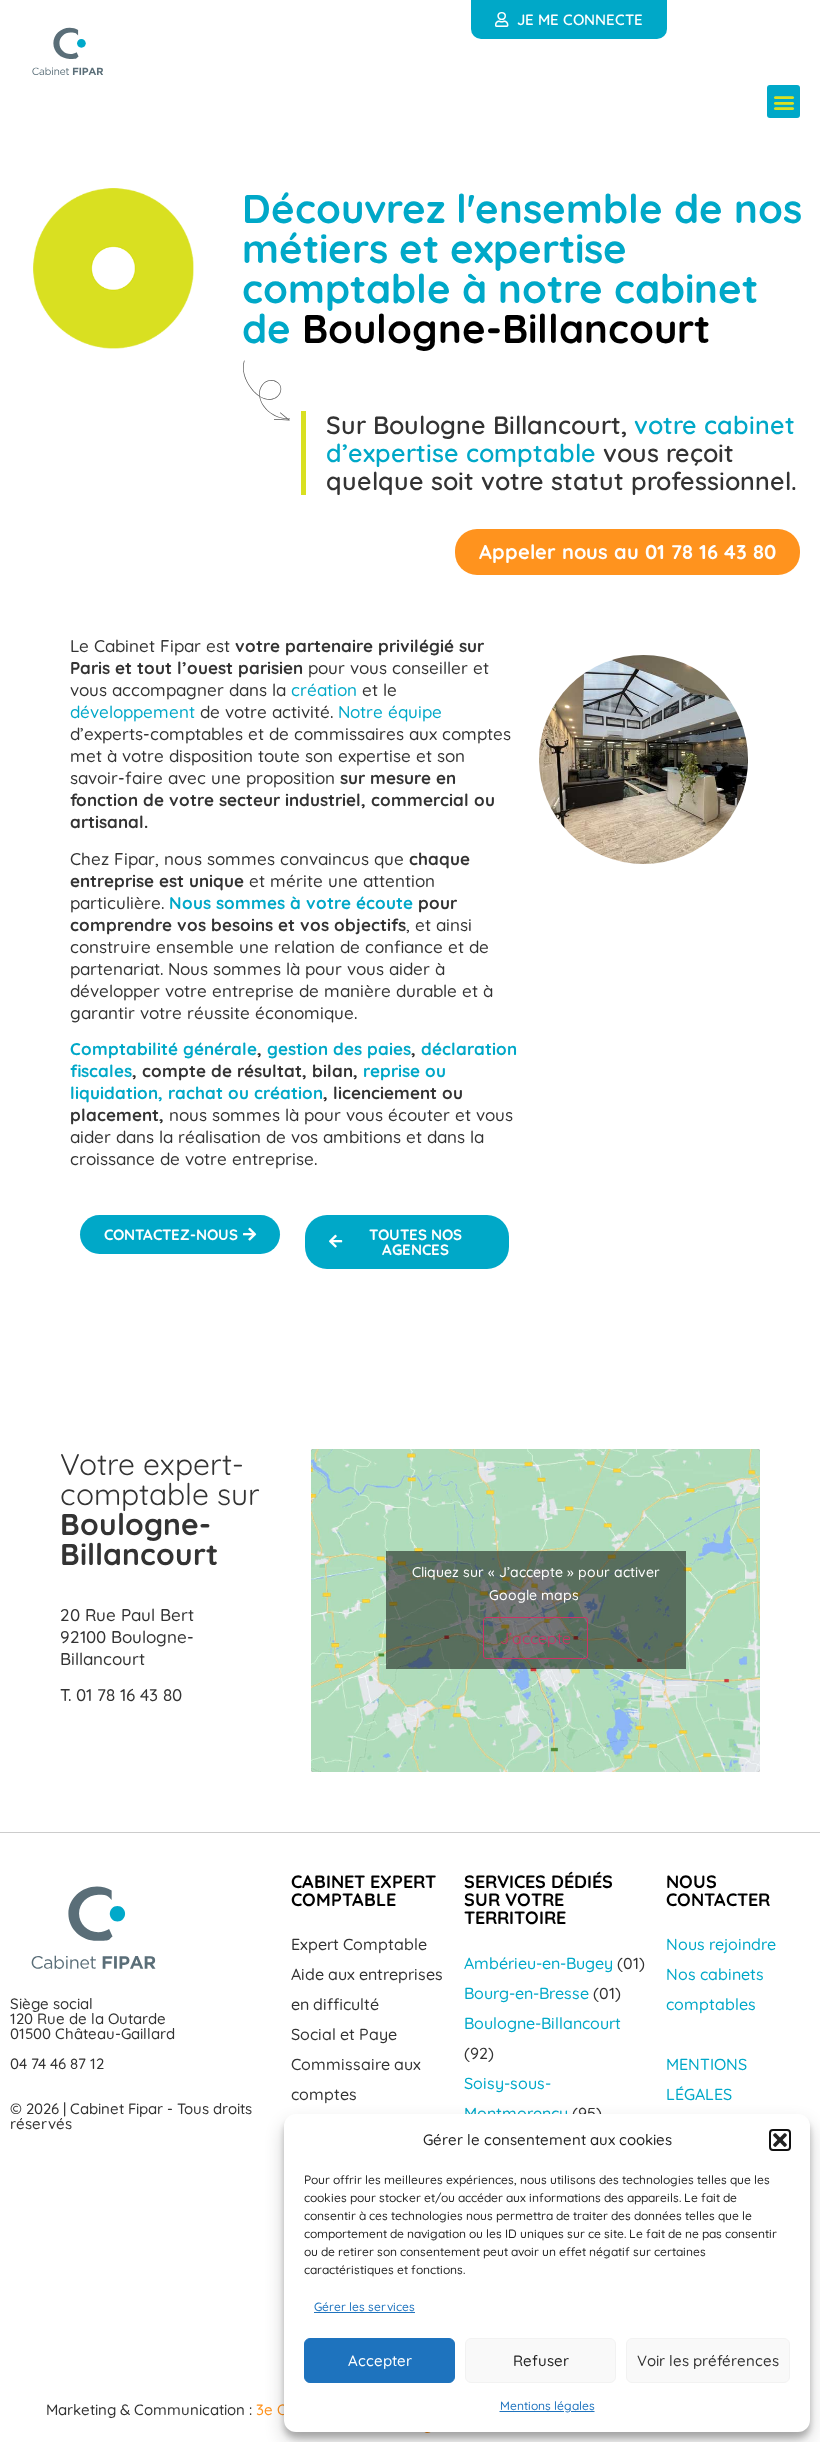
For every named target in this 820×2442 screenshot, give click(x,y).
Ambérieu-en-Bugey (538, 1963)
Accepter (380, 2360)
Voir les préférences (708, 2360)
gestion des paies (339, 1048)
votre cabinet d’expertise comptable (560, 438)
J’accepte (535, 1638)
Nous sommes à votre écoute (291, 902)
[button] (780, 2140)
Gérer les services (364, 2306)
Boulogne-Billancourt (542, 2023)
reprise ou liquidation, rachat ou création (258, 1081)
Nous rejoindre (721, 1944)
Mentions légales (547, 2405)
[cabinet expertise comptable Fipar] (68, 51)
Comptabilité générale (163, 1048)
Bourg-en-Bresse (526, 1993)
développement (132, 711)
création (324, 689)
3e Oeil (278, 2409)
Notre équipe (390, 711)
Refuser (541, 2360)
